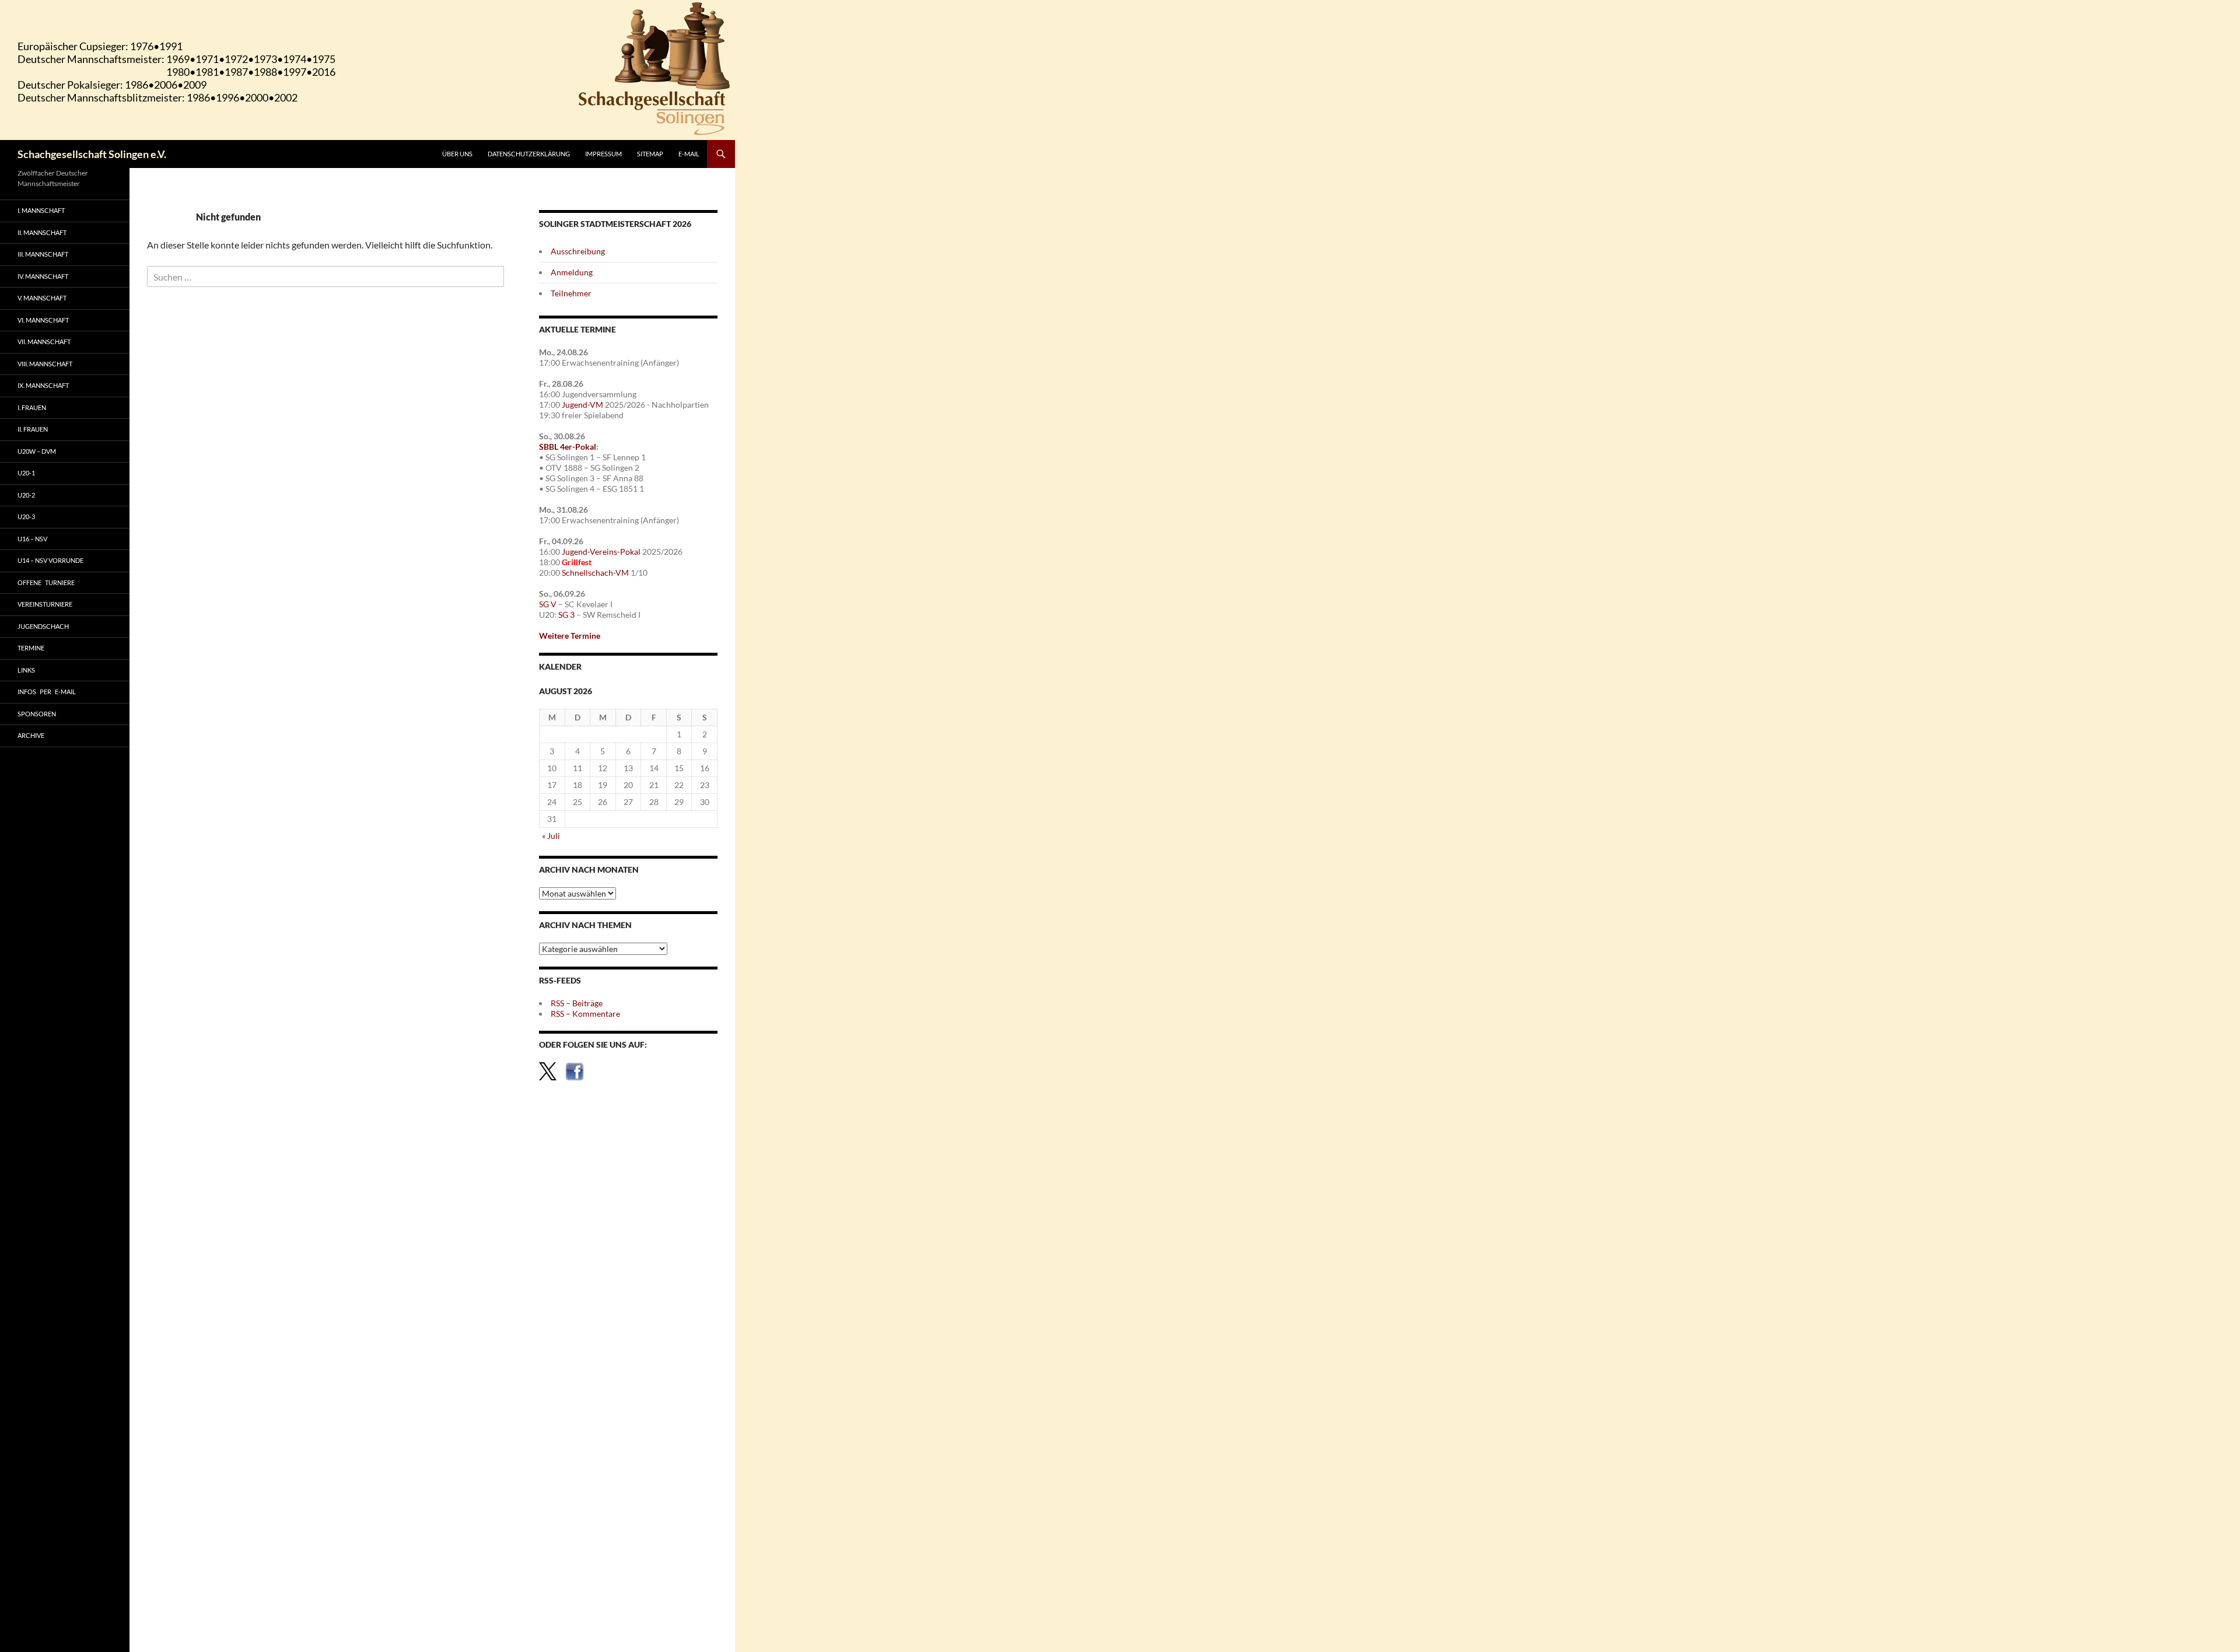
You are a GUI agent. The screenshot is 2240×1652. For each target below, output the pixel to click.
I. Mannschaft (41, 210)
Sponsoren (37, 714)
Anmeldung (572, 272)
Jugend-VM (582, 405)
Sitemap (650, 154)
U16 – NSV (32, 539)
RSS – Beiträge (577, 1003)
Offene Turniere (46, 582)
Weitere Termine (570, 636)
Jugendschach (43, 626)
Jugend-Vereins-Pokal (601, 552)
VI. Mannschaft (43, 320)
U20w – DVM (37, 451)
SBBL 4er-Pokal (568, 447)
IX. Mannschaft (43, 385)
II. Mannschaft (42, 232)
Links (26, 670)
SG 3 (566, 615)
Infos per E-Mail (47, 692)
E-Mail (689, 154)
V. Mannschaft (42, 298)
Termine (31, 648)
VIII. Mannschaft (45, 364)
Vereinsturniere (45, 604)
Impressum (603, 154)
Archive (31, 735)
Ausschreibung (578, 251)
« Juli (551, 836)
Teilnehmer (571, 293)
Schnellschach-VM (595, 573)
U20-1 (26, 473)
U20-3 (26, 517)
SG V (548, 604)
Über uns (457, 154)
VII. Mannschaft (44, 342)
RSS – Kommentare (585, 1014)
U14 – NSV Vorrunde (50, 560)
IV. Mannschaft (43, 276)
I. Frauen (32, 407)
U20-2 (26, 495)
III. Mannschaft (43, 254)
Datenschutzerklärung (529, 154)
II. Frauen (33, 429)
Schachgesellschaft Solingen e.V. (92, 154)
